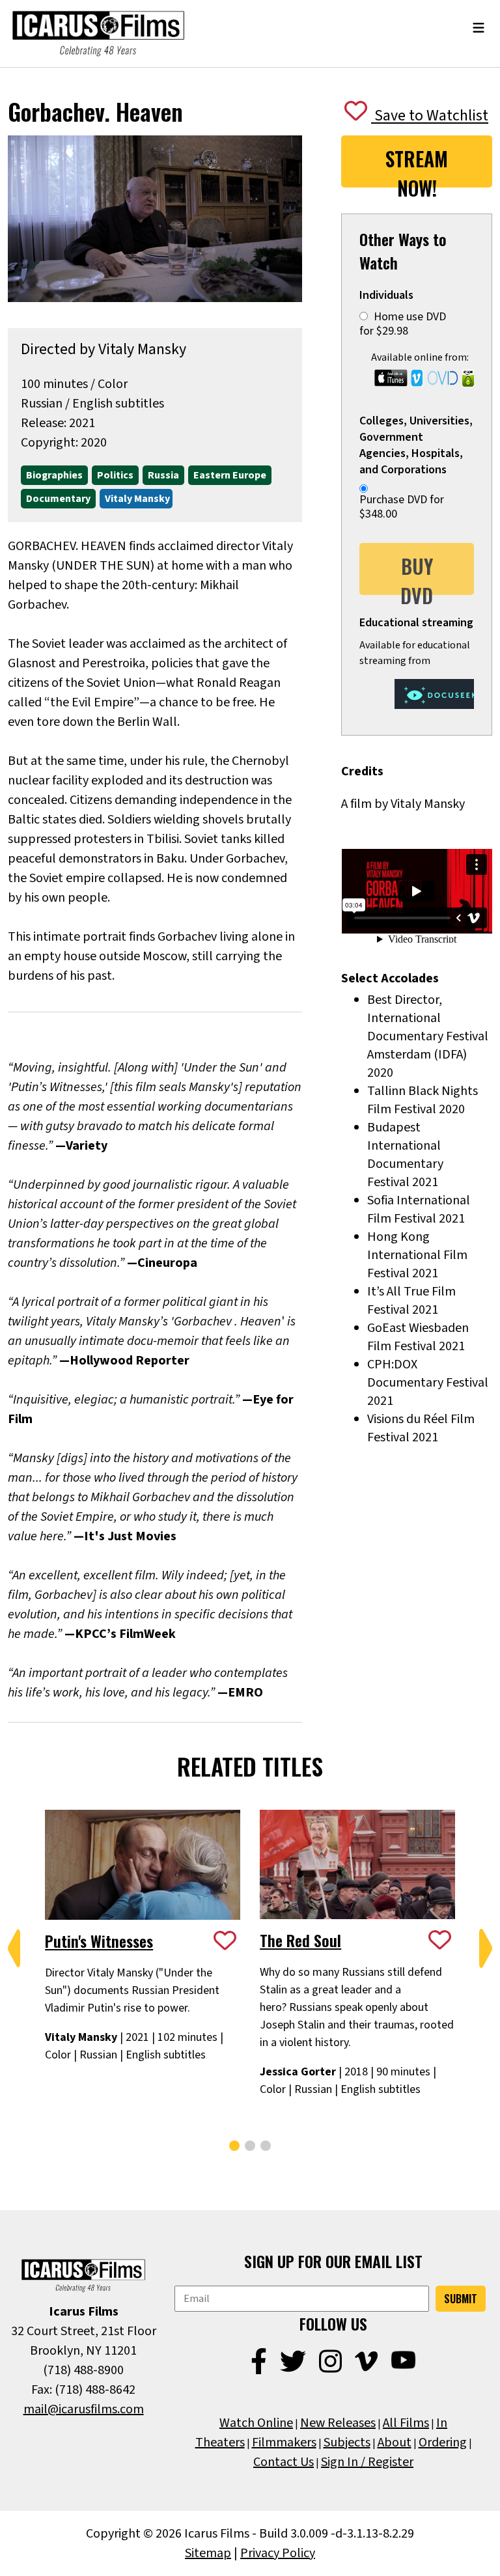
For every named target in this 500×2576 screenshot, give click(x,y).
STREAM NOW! (417, 166)
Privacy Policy (278, 2553)
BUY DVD (417, 573)
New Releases (338, 2423)
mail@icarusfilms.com (84, 2409)
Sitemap (208, 2553)
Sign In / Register (367, 2462)
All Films (406, 2423)
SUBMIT (461, 2299)
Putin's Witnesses (99, 1941)
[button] (14, 1948)
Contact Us (284, 2462)
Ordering (443, 2443)
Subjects (347, 2443)
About (395, 2443)
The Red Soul (300, 1940)
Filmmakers (284, 2443)
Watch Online (256, 2423)
